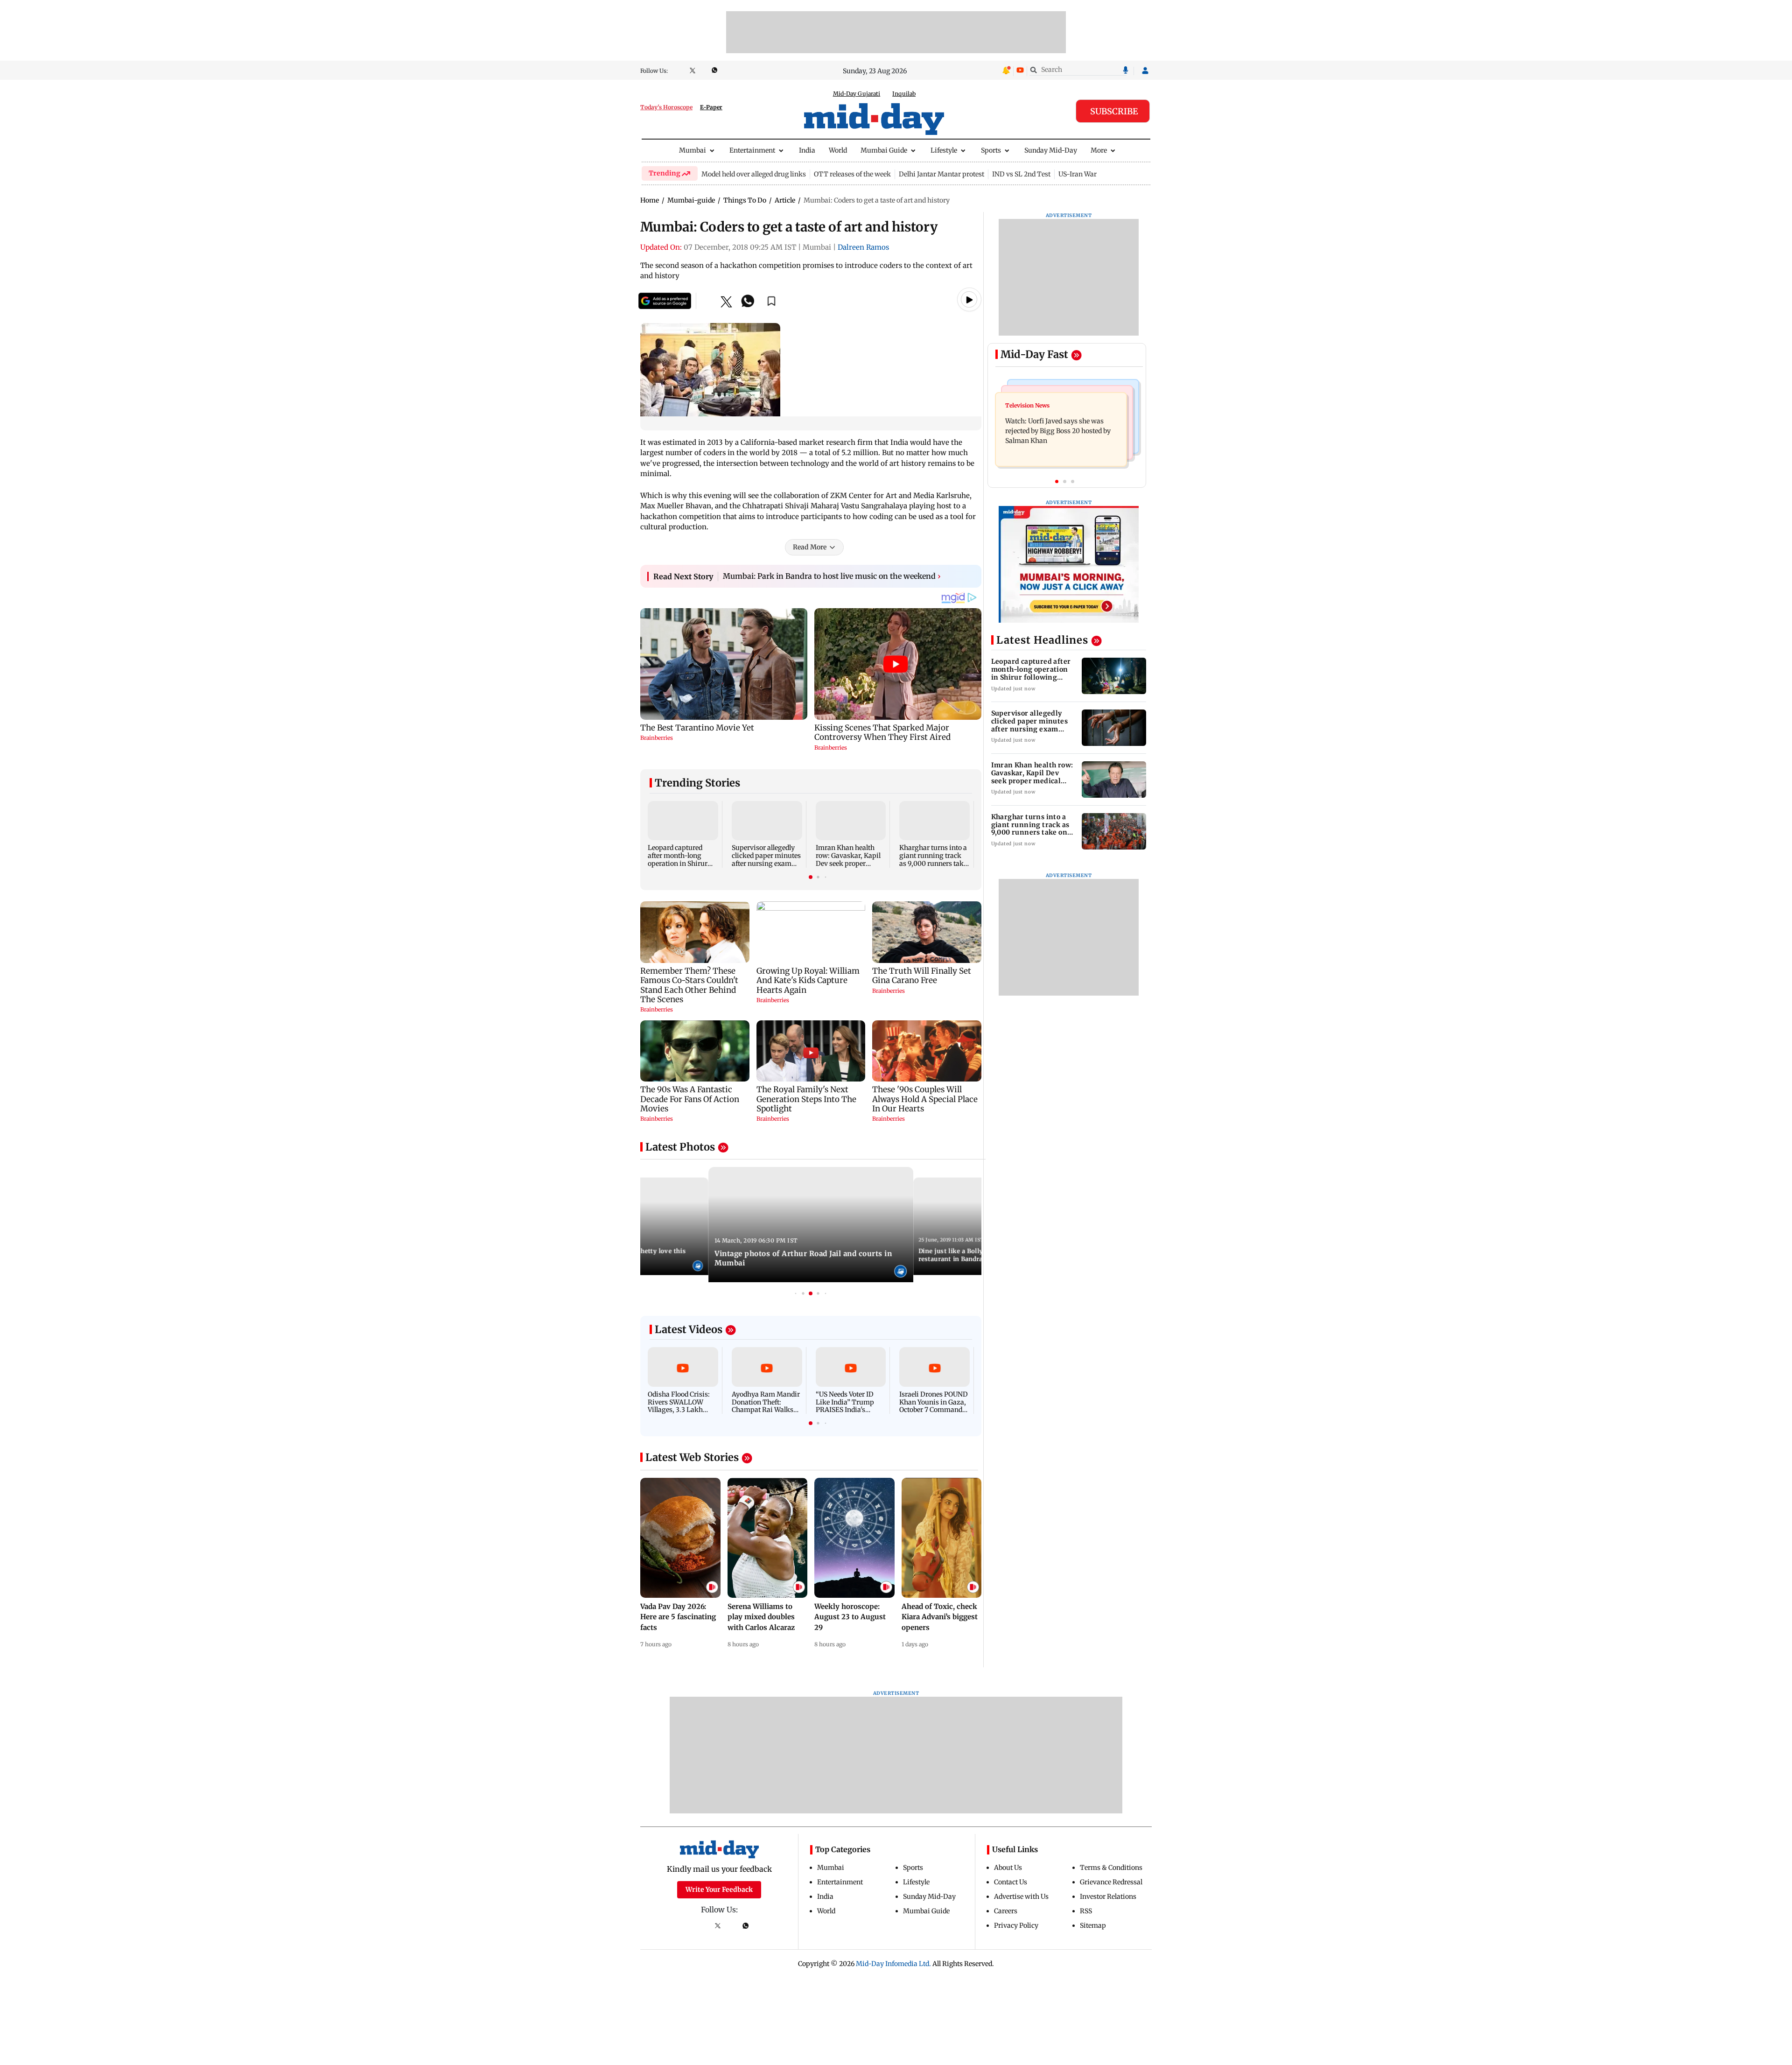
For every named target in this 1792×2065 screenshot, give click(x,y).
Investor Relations (1108, 1896)
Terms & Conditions (1111, 1868)
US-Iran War (1078, 174)
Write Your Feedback (719, 1889)
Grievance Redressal (1111, 1882)
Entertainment (752, 150)
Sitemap (1093, 1925)
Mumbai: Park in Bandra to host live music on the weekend (832, 576)
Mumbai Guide (884, 150)
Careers (1006, 1911)
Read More (810, 547)
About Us (1008, 1868)
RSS (1086, 1911)
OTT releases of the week (852, 174)
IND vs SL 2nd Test (1021, 174)
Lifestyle (944, 150)
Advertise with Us (1021, 1896)
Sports (991, 150)
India (807, 150)
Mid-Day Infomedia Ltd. (893, 1964)
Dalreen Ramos (863, 247)
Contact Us (1011, 1882)
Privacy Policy (1016, 1925)
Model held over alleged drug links (754, 174)
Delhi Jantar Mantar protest (941, 174)
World (838, 150)
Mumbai (693, 150)
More (1099, 150)
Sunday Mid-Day (1051, 150)
